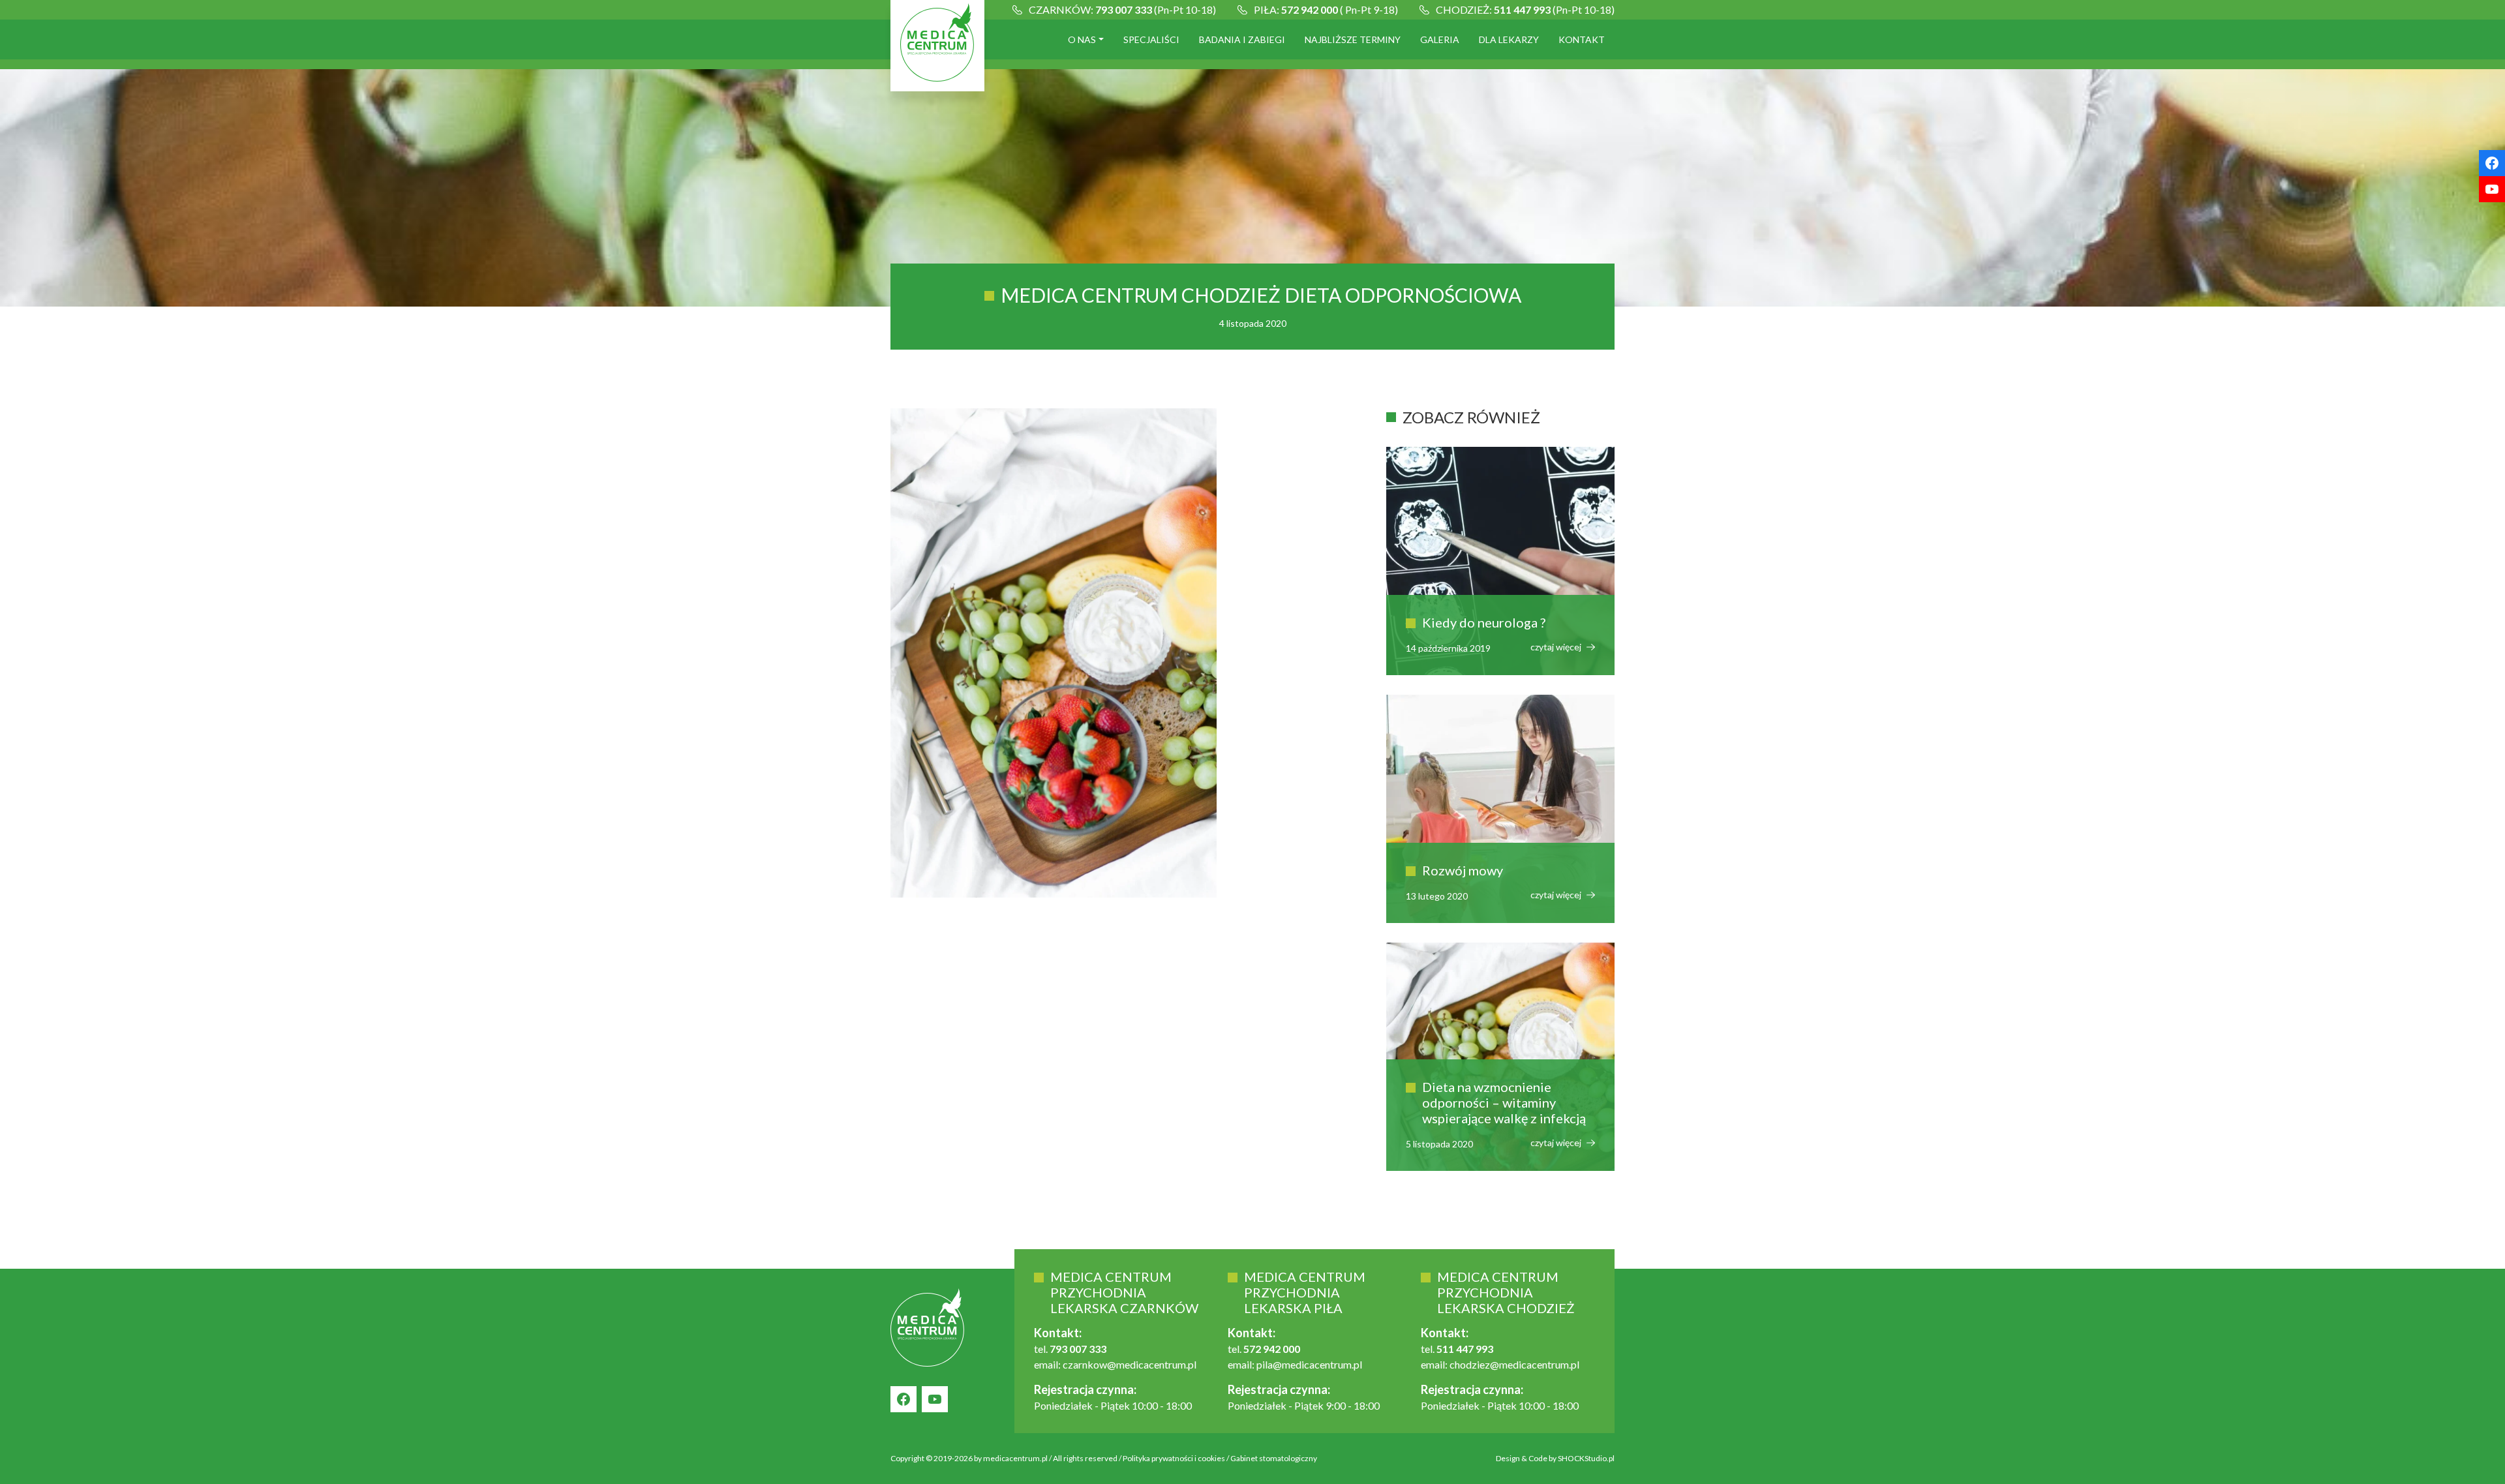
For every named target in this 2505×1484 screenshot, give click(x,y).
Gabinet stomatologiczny (1274, 1458)
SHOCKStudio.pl (1586, 1458)
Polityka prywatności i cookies (1174, 1458)
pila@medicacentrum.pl (1309, 1364)
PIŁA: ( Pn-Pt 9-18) (1326, 9)
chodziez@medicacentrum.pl (1514, 1364)
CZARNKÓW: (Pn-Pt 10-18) (1122, 9)
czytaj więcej (1557, 647)
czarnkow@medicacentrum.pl (1130, 1364)
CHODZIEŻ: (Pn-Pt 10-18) (1525, 9)
